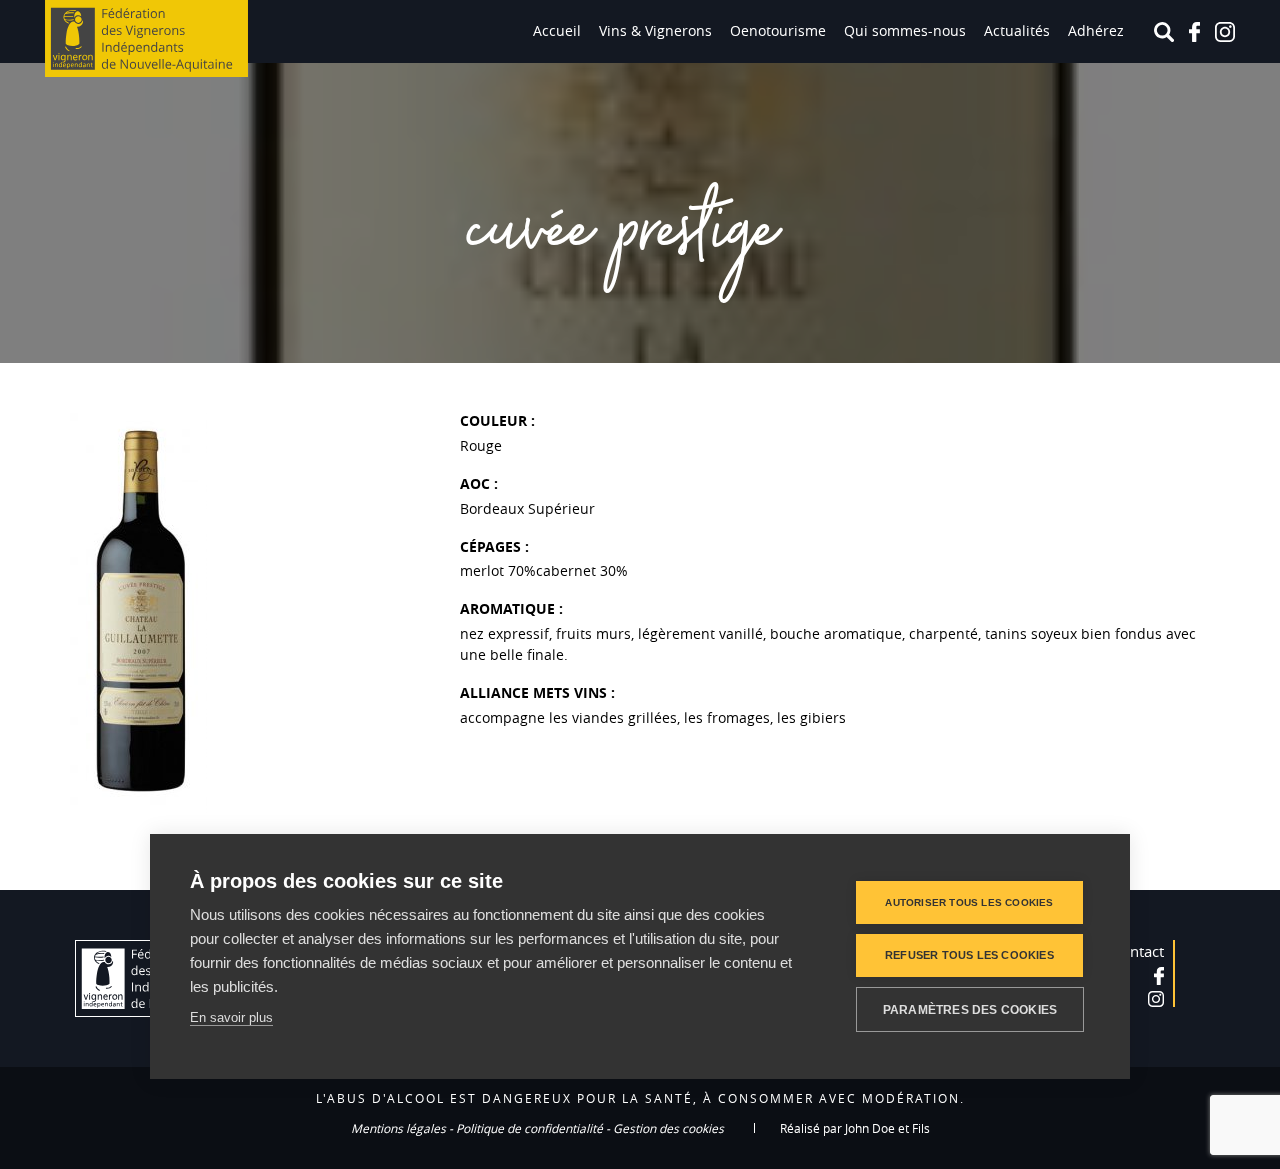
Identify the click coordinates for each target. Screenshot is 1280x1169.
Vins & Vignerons (655, 30)
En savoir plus (231, 1017)
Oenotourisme (778, 30)
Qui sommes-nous (905, 30)
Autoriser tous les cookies (969, 902)
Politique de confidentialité (529, 1128)
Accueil (557, 30)
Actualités (1017, 30)
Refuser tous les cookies (969, 955)
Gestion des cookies (668, 1128)
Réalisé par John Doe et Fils (855, 1128)
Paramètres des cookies (970, 1010)
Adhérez (1096, 30)
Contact (1138, 951)
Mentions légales (398, 1128)
